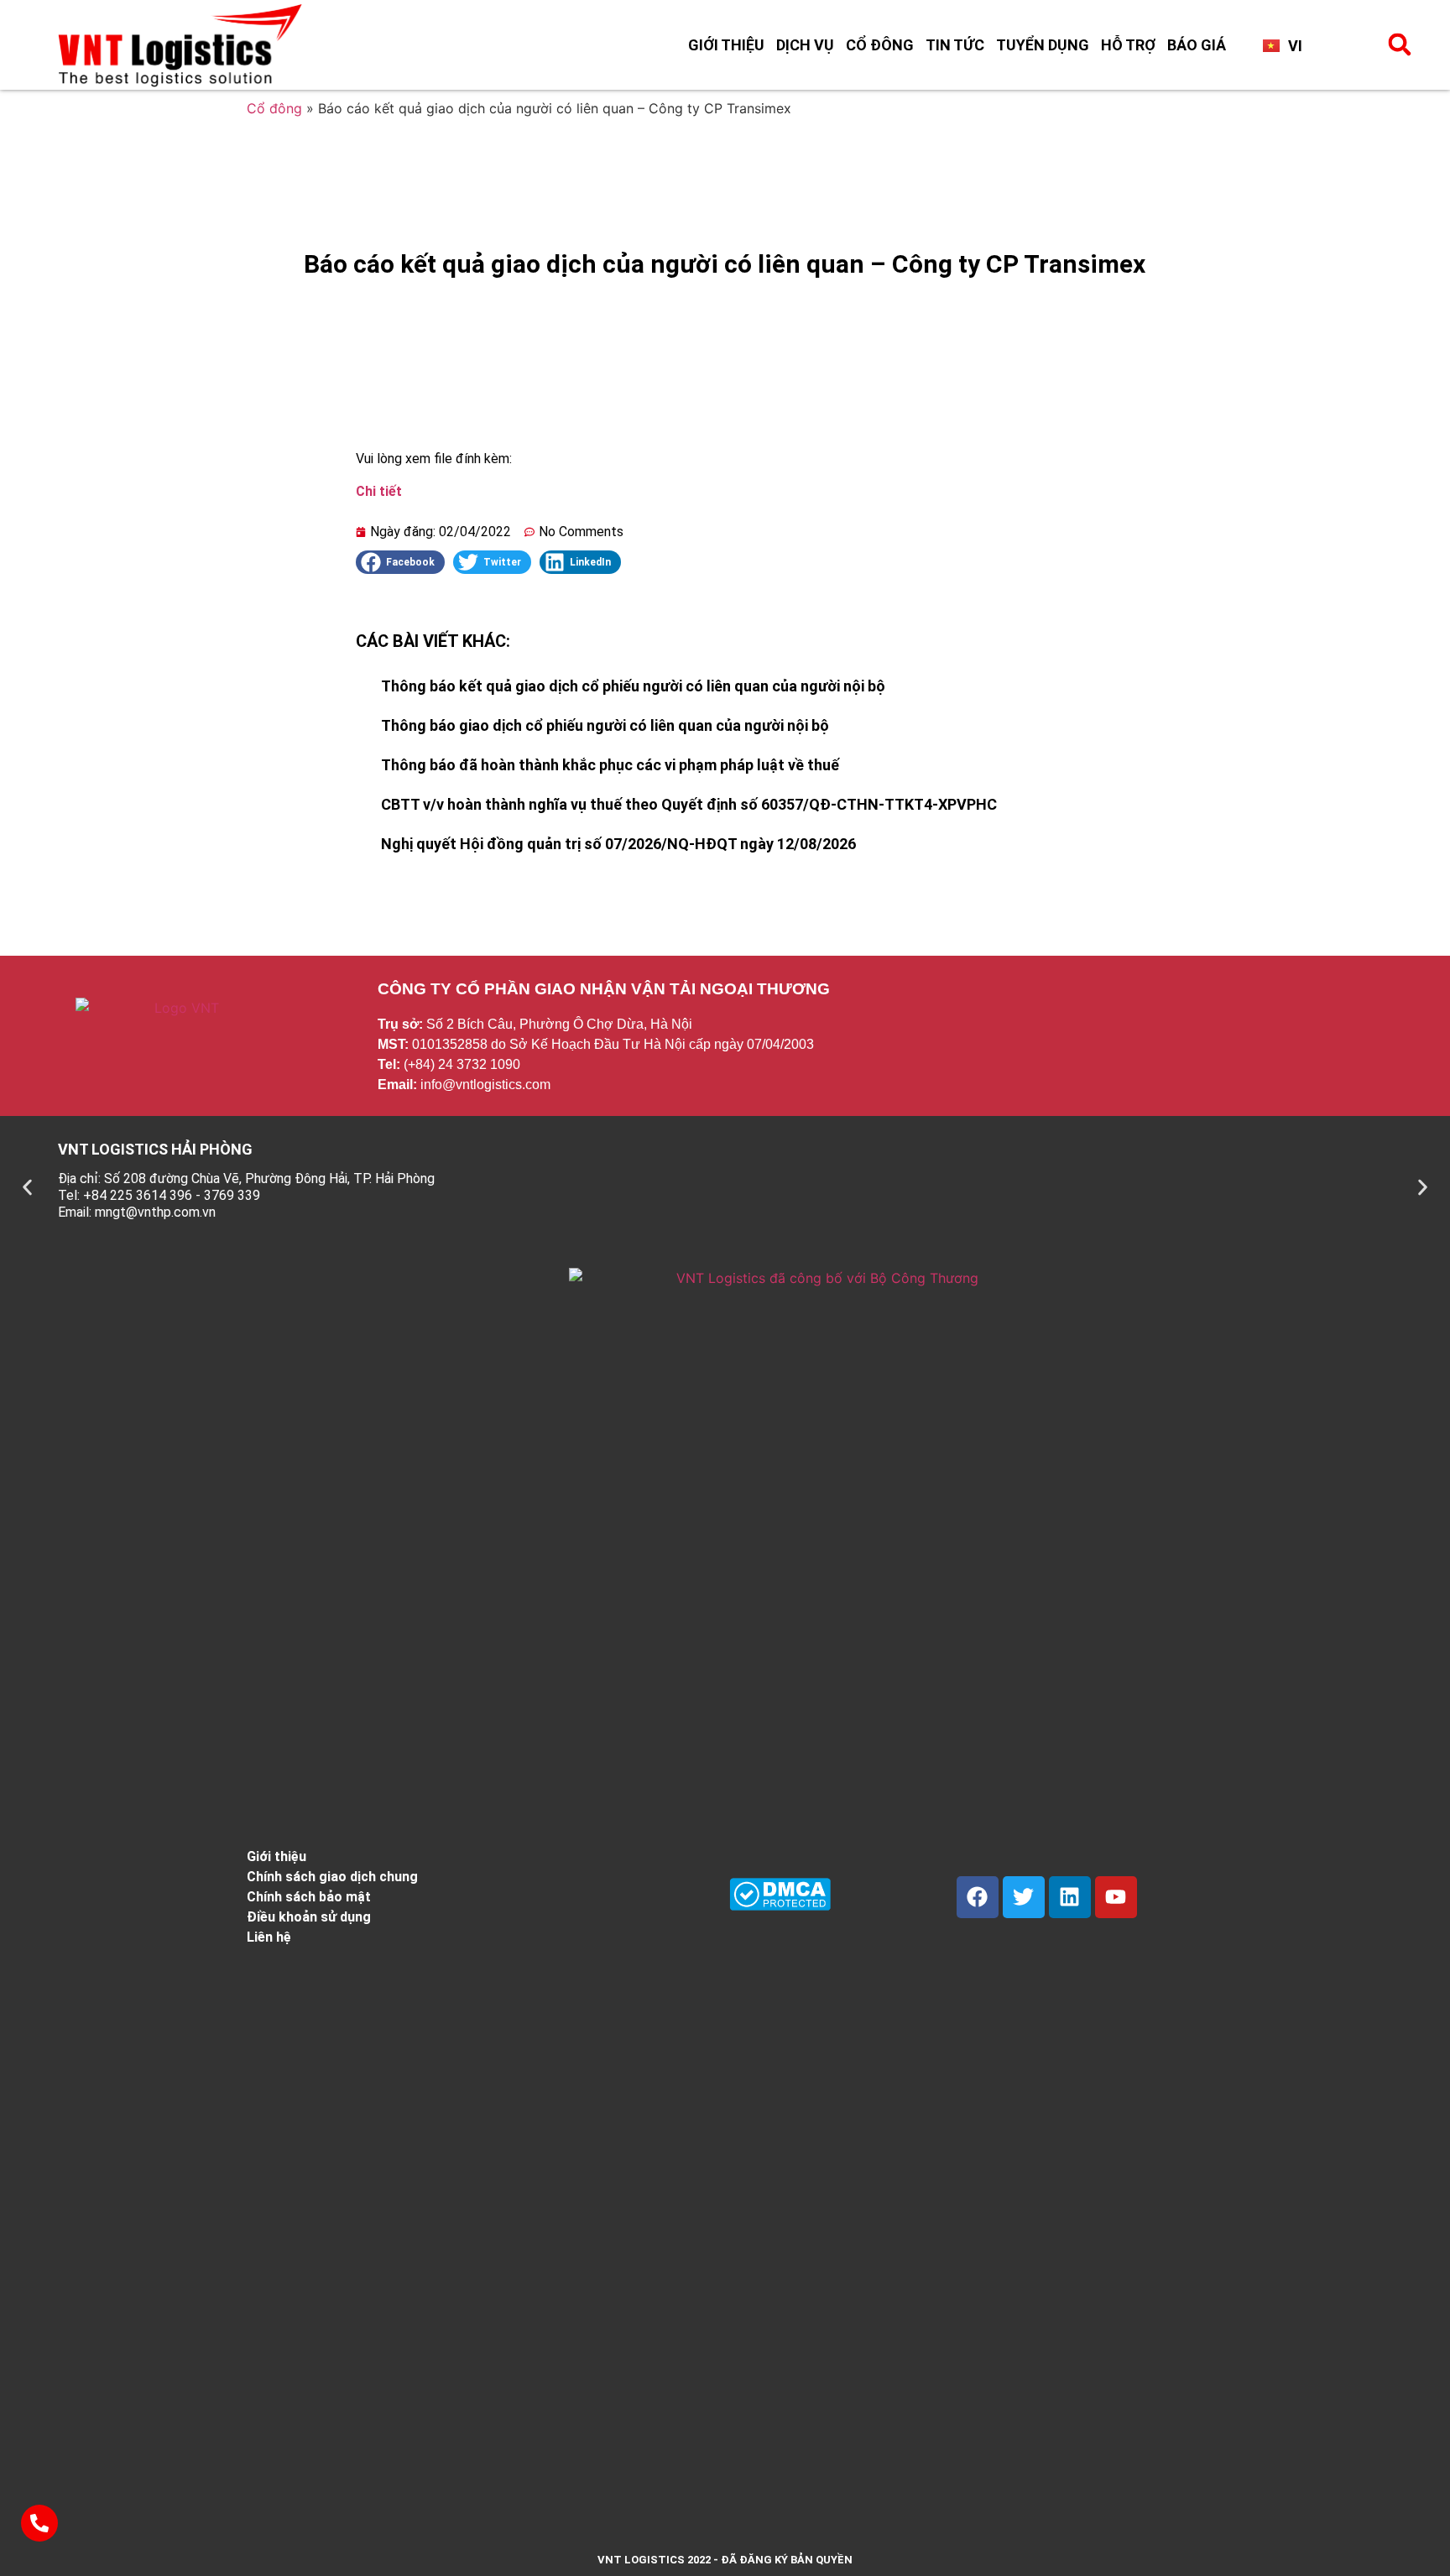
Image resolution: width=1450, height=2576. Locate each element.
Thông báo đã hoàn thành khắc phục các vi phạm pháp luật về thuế (610, 765)
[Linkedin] (1070, 1897)
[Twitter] (1024, 1897)
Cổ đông (880, 45)
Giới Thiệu (726, 45)
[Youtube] (1116, 1897)
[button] (1400, 44)
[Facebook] (978, 1897)
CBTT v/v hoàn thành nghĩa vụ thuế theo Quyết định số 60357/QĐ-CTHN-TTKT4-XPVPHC (689, 804)
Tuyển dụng (1043, 45)
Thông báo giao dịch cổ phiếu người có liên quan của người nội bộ (605, 725)
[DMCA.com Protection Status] (780, 1906)
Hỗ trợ (1128, 45)
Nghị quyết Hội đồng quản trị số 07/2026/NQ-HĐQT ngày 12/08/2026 (618, 844)
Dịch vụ (805, 45)
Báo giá (1197, 45)
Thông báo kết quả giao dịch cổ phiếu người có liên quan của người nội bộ (633, 686)
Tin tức (955, 45)
